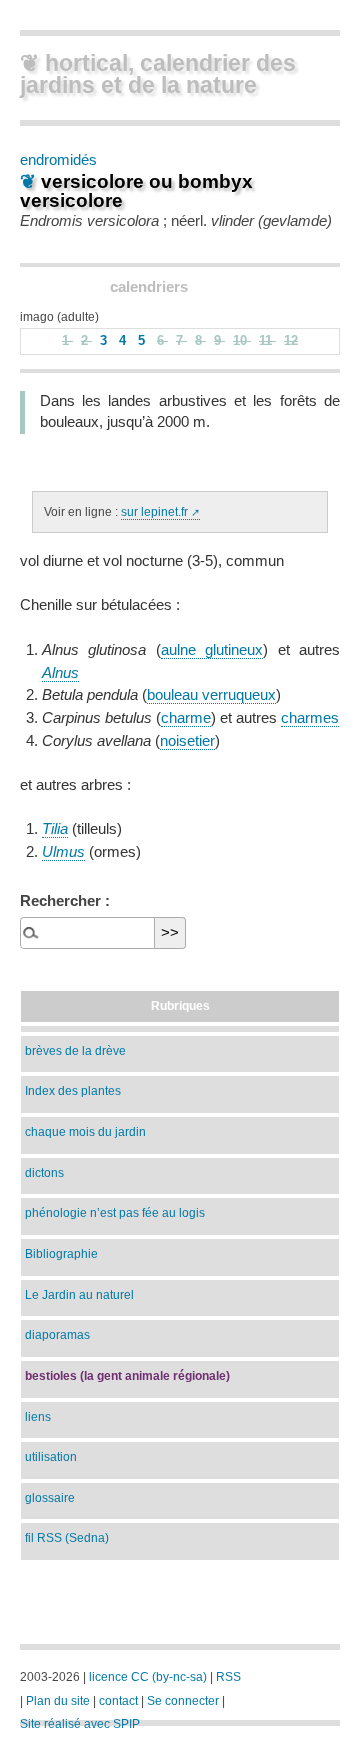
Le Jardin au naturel (79, 1294)
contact (118, 1701)
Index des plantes (73, 1090)
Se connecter (183, 1701)
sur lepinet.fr (154, 512)
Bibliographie (61, 1253)
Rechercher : (65, 900)
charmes (310, 718)
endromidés (58, 159)
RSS (228, 1677)
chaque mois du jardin (85, 1131)
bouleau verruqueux (211, 695)
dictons (44, 1172)
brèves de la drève (75, 1050)
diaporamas (57, 1334)
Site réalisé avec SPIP (80, 1724)
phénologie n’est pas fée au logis (115, 1212)
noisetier (187, 741)
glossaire (50, 1497)
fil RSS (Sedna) (67, 1537)
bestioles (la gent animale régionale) (127, 1375)
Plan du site (58, 1701)
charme (186, 718)
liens (38, 1416)
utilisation (51, 1456)
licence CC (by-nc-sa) (148, 1677)
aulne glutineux (212, 650)
